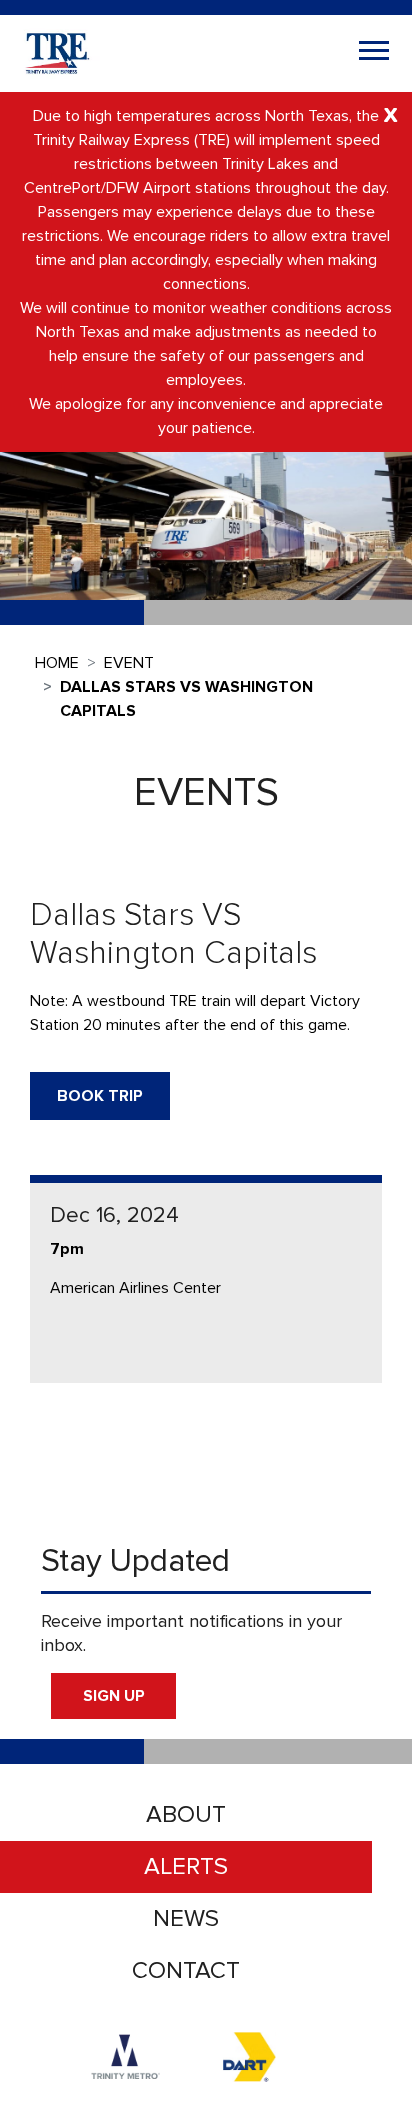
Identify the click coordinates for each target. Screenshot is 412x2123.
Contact (186, 1970)
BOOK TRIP (100, 1096)
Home (57, 663)
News (186, 1918)
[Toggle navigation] (374, 53)
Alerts (186, 1866)
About (186, 1814)
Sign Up (114, 1696)
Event (129, 663)
